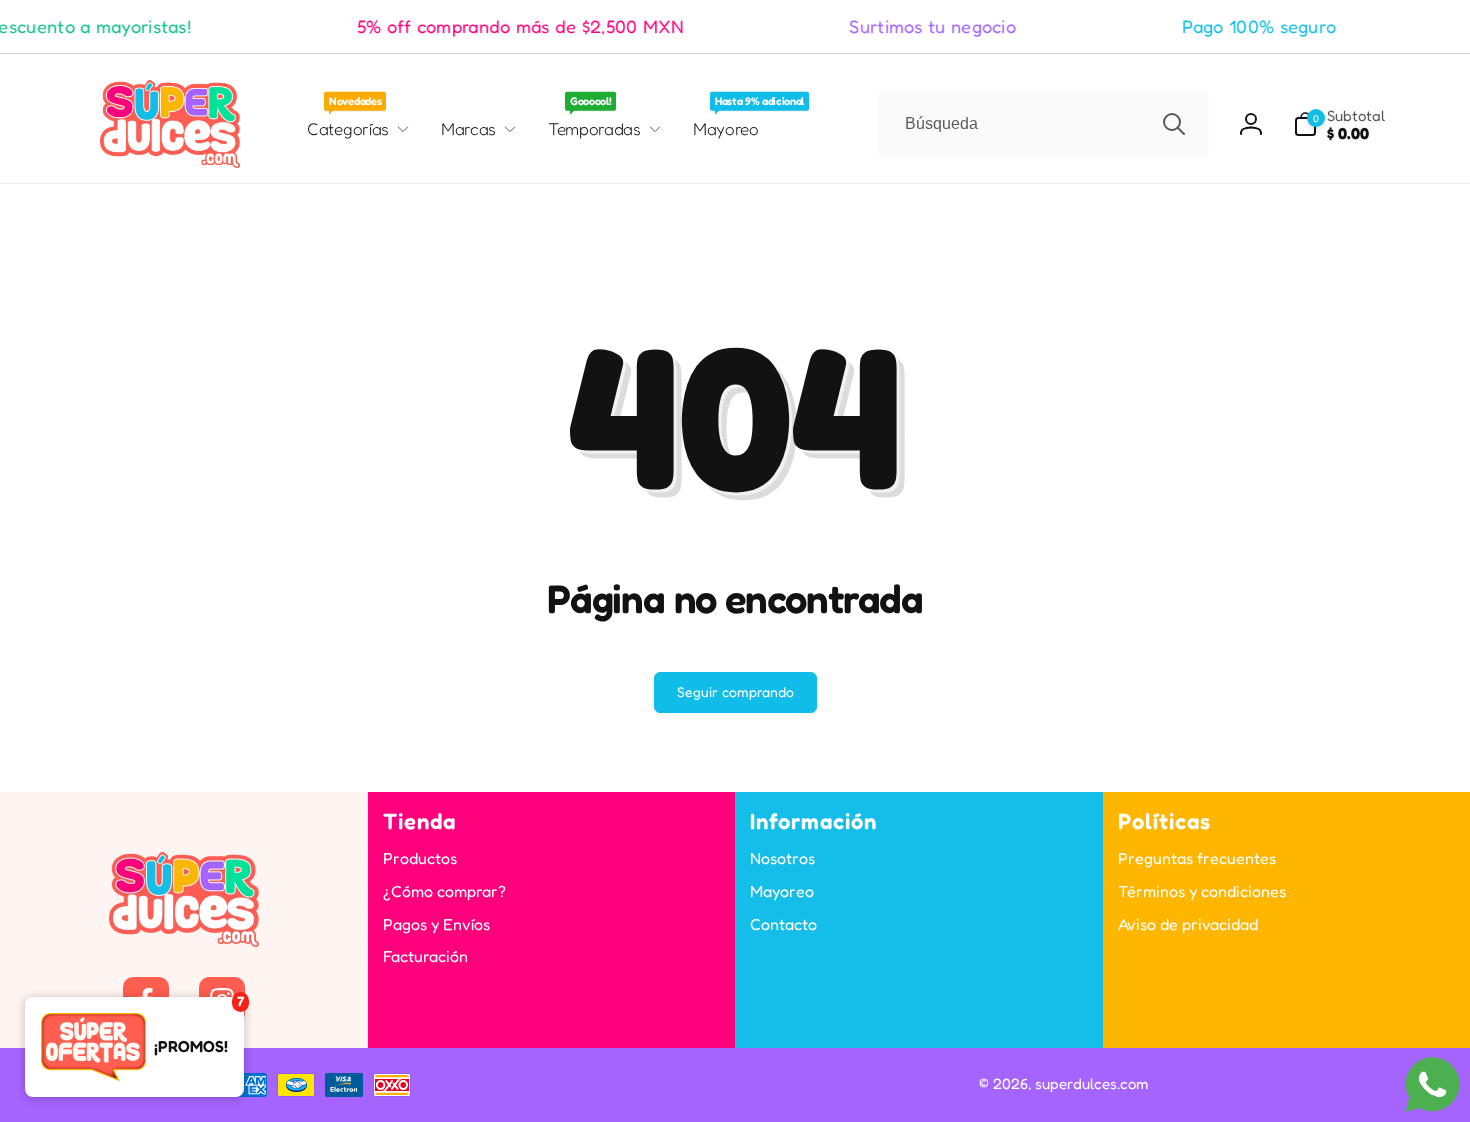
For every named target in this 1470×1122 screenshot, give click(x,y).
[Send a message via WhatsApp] (1432, 1084)
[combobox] (1043, 124)
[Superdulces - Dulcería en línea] (184, 941)
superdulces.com (1091, 1083)
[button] (1339, 124)
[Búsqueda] (1174, 124)
